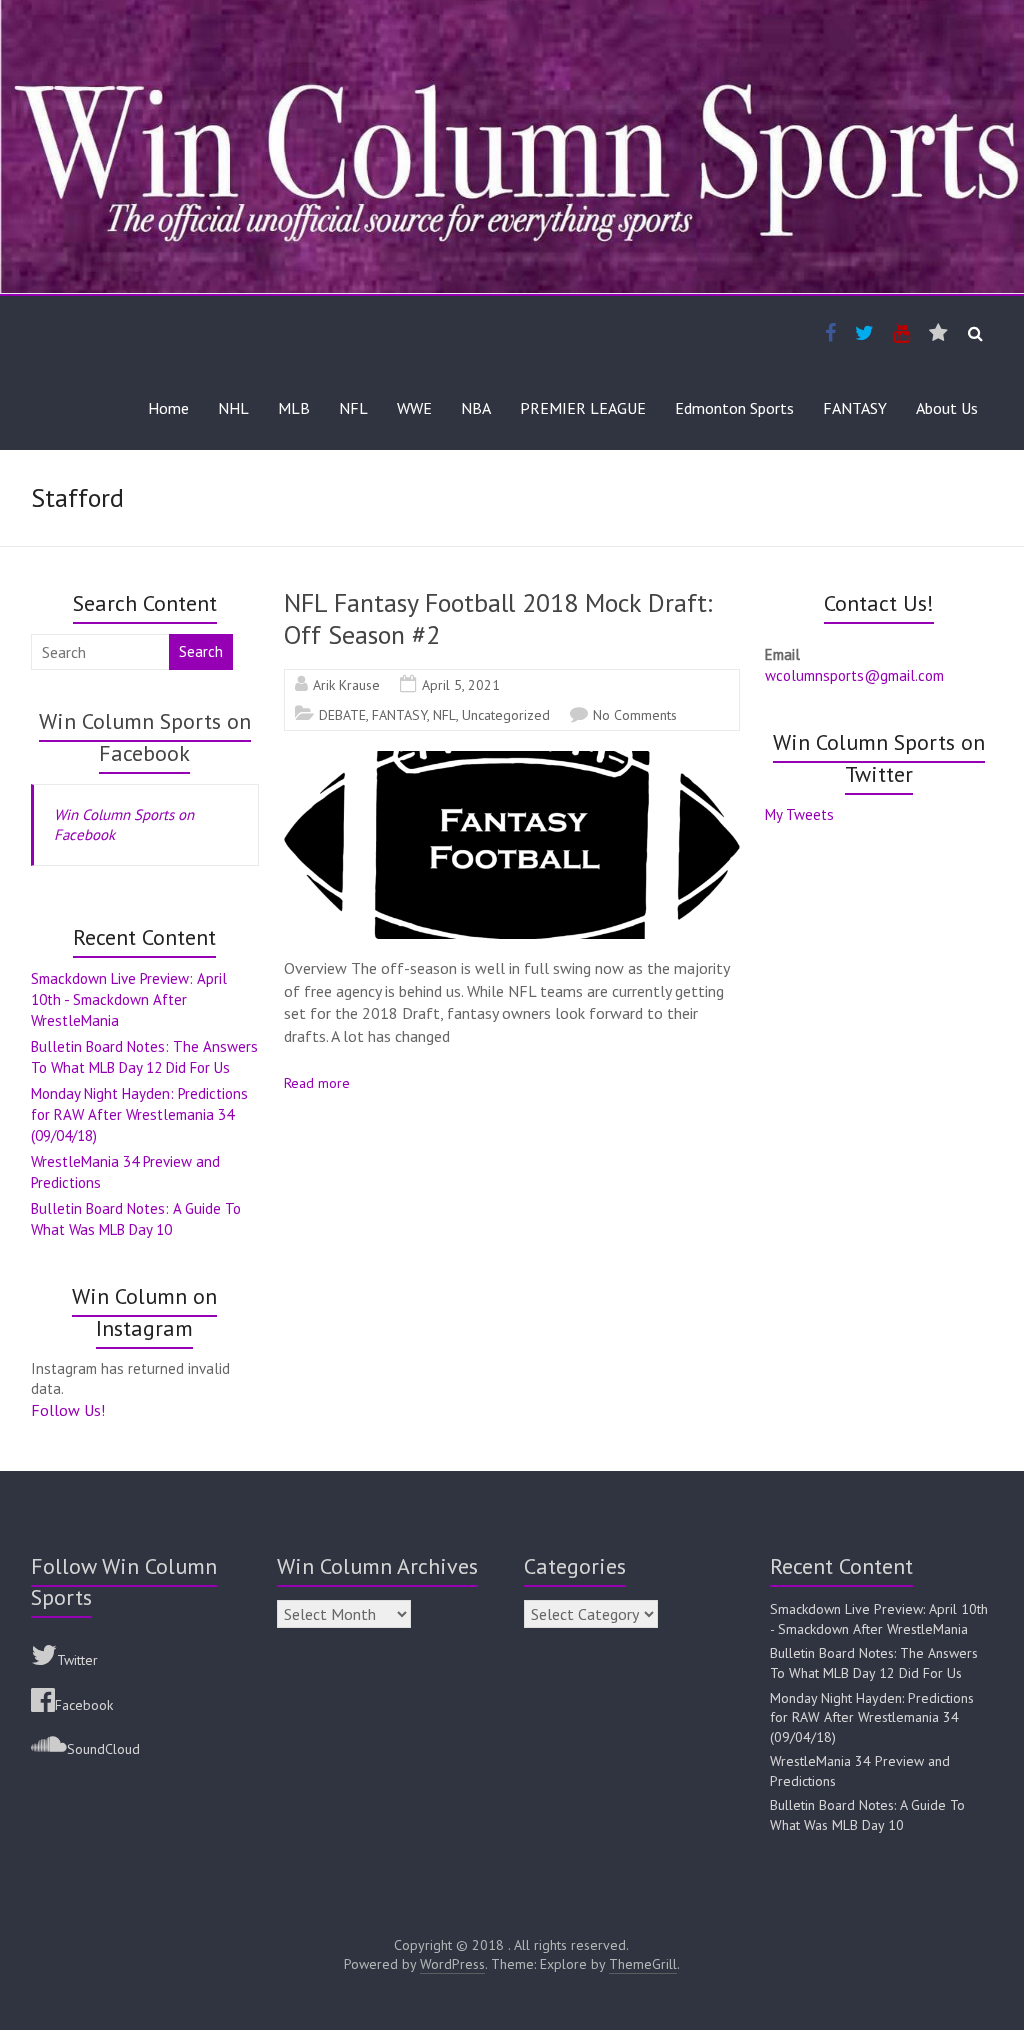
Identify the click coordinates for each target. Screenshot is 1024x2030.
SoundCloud (103, 1749)
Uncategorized (506, 715)
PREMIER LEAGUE (583, 408)
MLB (294, 408)
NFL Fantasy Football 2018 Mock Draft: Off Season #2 (498, 618)
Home (168, 408)
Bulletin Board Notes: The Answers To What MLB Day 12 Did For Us (874, 1663)
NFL (353, 408)
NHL (233, 408)
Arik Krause (346, 685)
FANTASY (855, 408)
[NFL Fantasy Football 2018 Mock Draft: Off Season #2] (512, 761)
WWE (414, 408)
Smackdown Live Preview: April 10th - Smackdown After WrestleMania (129, 999)
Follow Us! (68, 1410)
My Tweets (799, 814)
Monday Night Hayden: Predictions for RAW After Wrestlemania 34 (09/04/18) (139, 1114)
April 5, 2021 (461, 685)
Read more (317, 1083)
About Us (947, 408)
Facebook (84, 1705)
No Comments (635, 715)
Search (201, 651)
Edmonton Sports (734, 408)
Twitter (77, 1660)
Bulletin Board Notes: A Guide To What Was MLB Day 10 (867, 1815)
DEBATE (342, 715)
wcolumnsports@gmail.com (854, 675)
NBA (476, 408)
